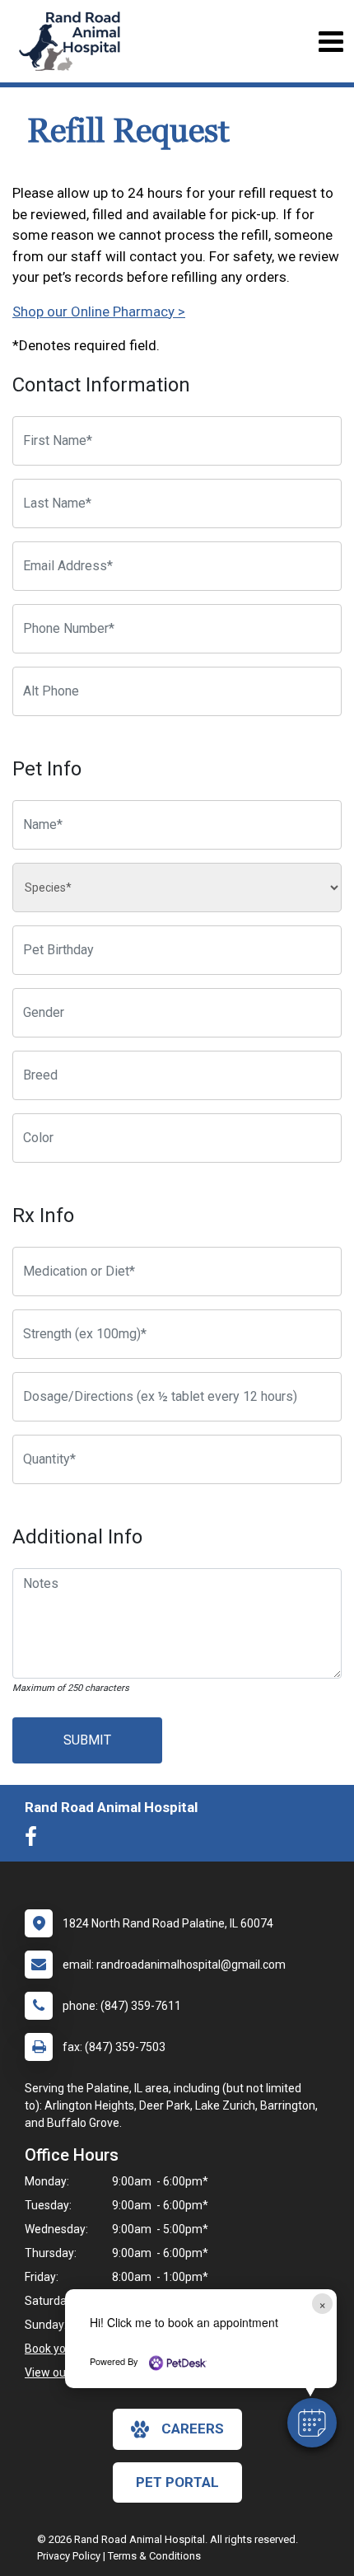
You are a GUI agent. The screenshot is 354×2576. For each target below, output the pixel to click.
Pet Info (47, 769)
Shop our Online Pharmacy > (99, 311)
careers (193, 2428)
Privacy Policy (69, 2556)
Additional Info (77, 1537)
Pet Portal (177, 2482)
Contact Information (101, 385)
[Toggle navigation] (331, 42)
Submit (87, 1740)
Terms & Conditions (154, 2556)
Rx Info (43, 1215)
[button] (312, 2423)
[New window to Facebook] (35, 1840)
